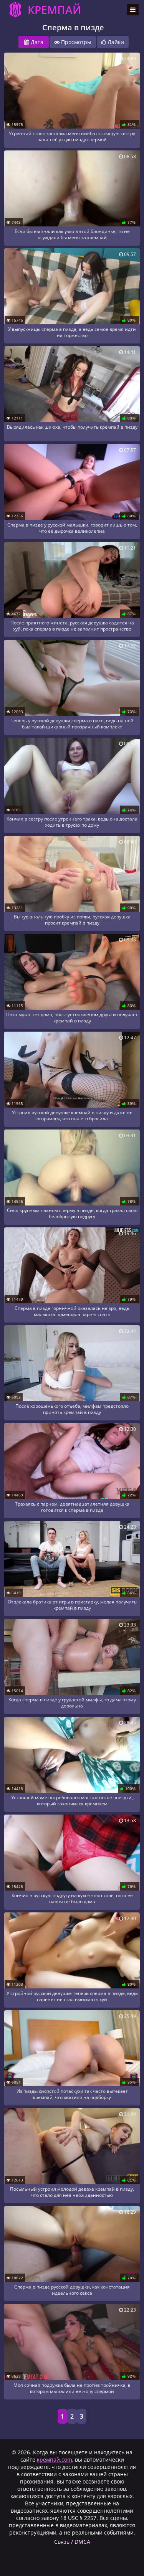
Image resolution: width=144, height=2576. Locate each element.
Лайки (115, 42)
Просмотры (75, 42)
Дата (36, 42)
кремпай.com (55, 2460)
